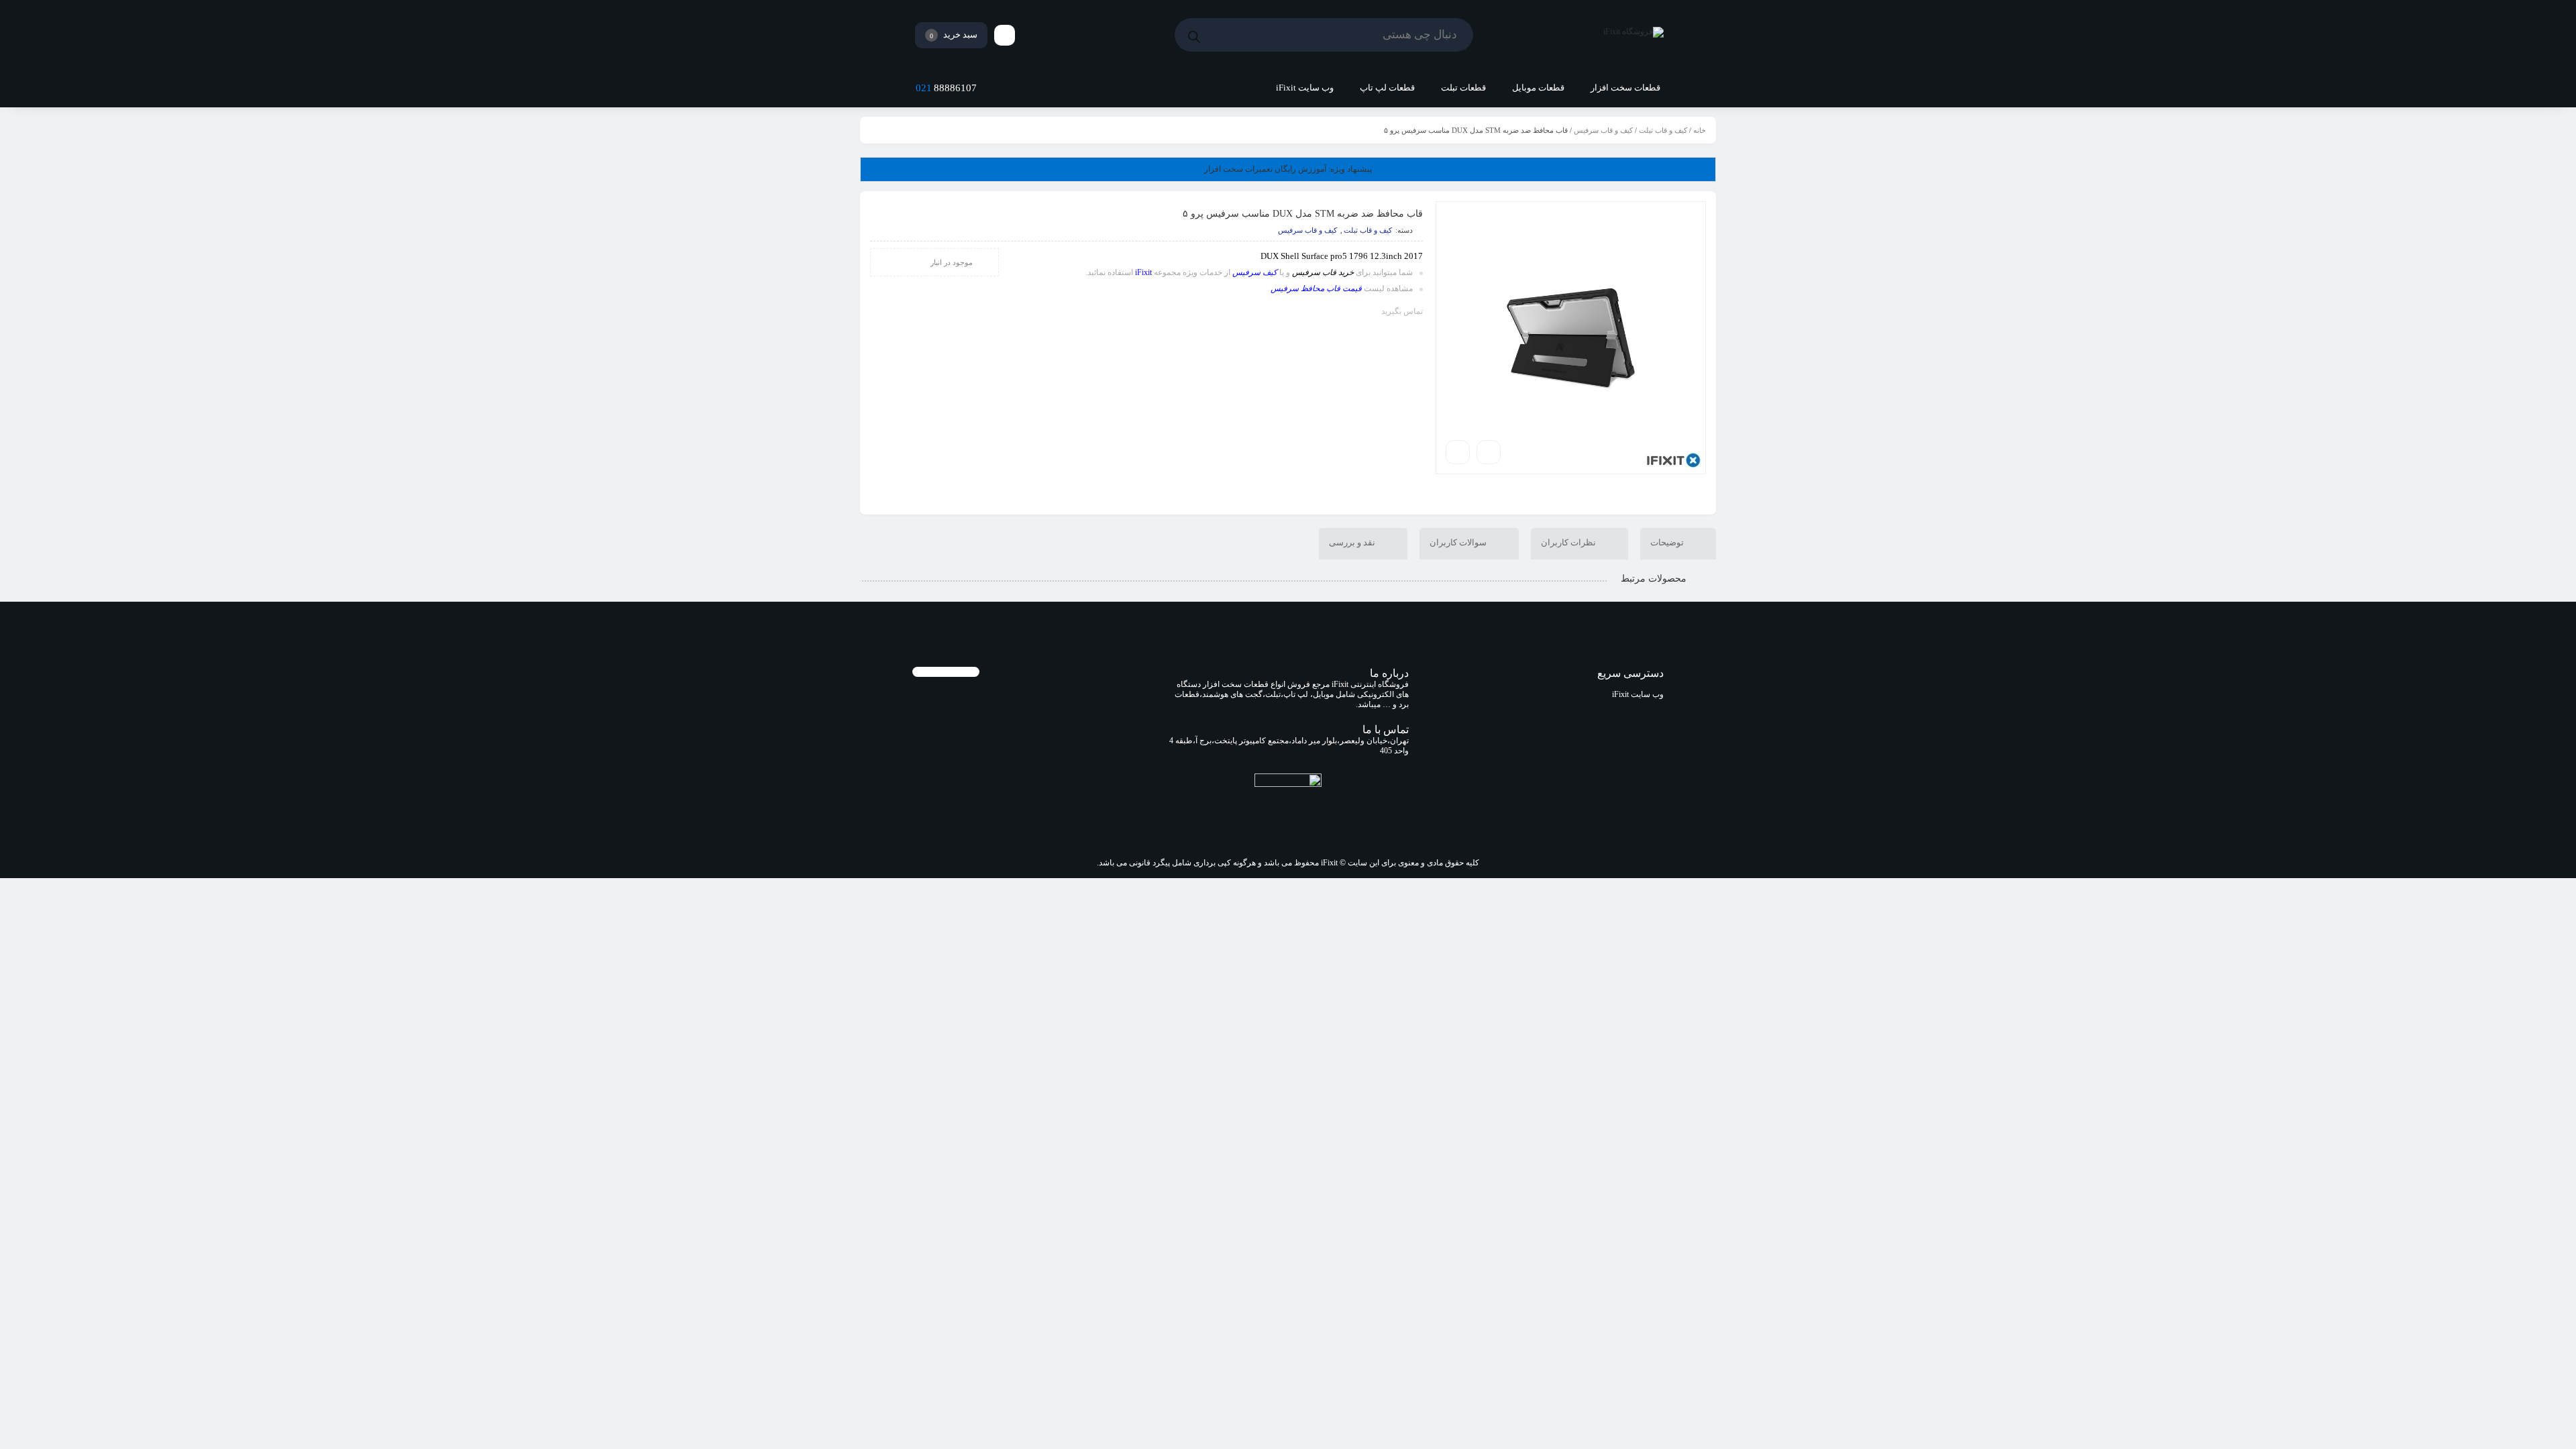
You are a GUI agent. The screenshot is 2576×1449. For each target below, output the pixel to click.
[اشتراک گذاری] (1489, 452)
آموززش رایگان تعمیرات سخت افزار (1288, 169)
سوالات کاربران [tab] (1459, 542)
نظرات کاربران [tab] (1569, 542)
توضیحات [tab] (1668, 542)
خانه (1700, 130)
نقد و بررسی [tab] (1353, 542)
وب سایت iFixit (1638, 694)
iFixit (1143, 272)
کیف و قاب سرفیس (1603, 130)
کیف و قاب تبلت (1663, 130)
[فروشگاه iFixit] (1633, 35)
